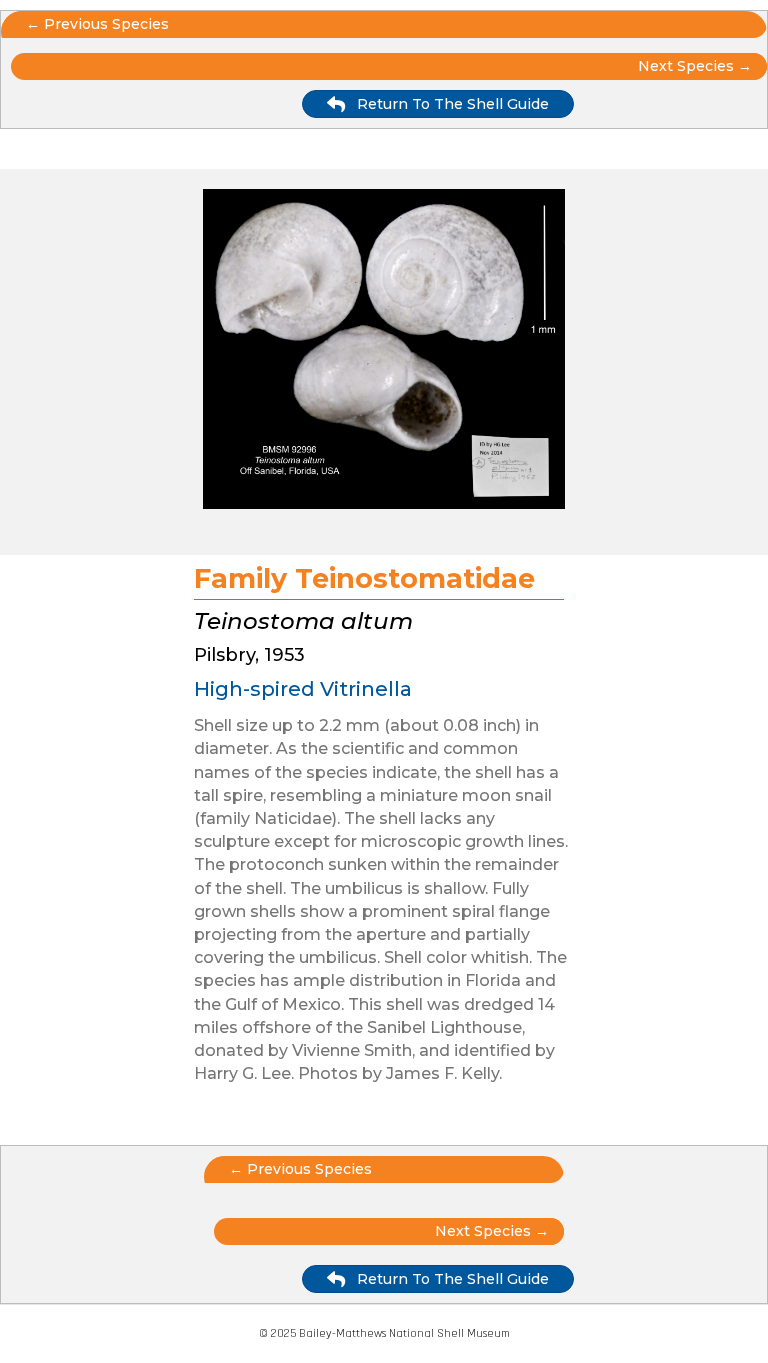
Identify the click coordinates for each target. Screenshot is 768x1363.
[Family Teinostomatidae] (384, 352)
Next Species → (492, 1231)
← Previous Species (97, 24)
